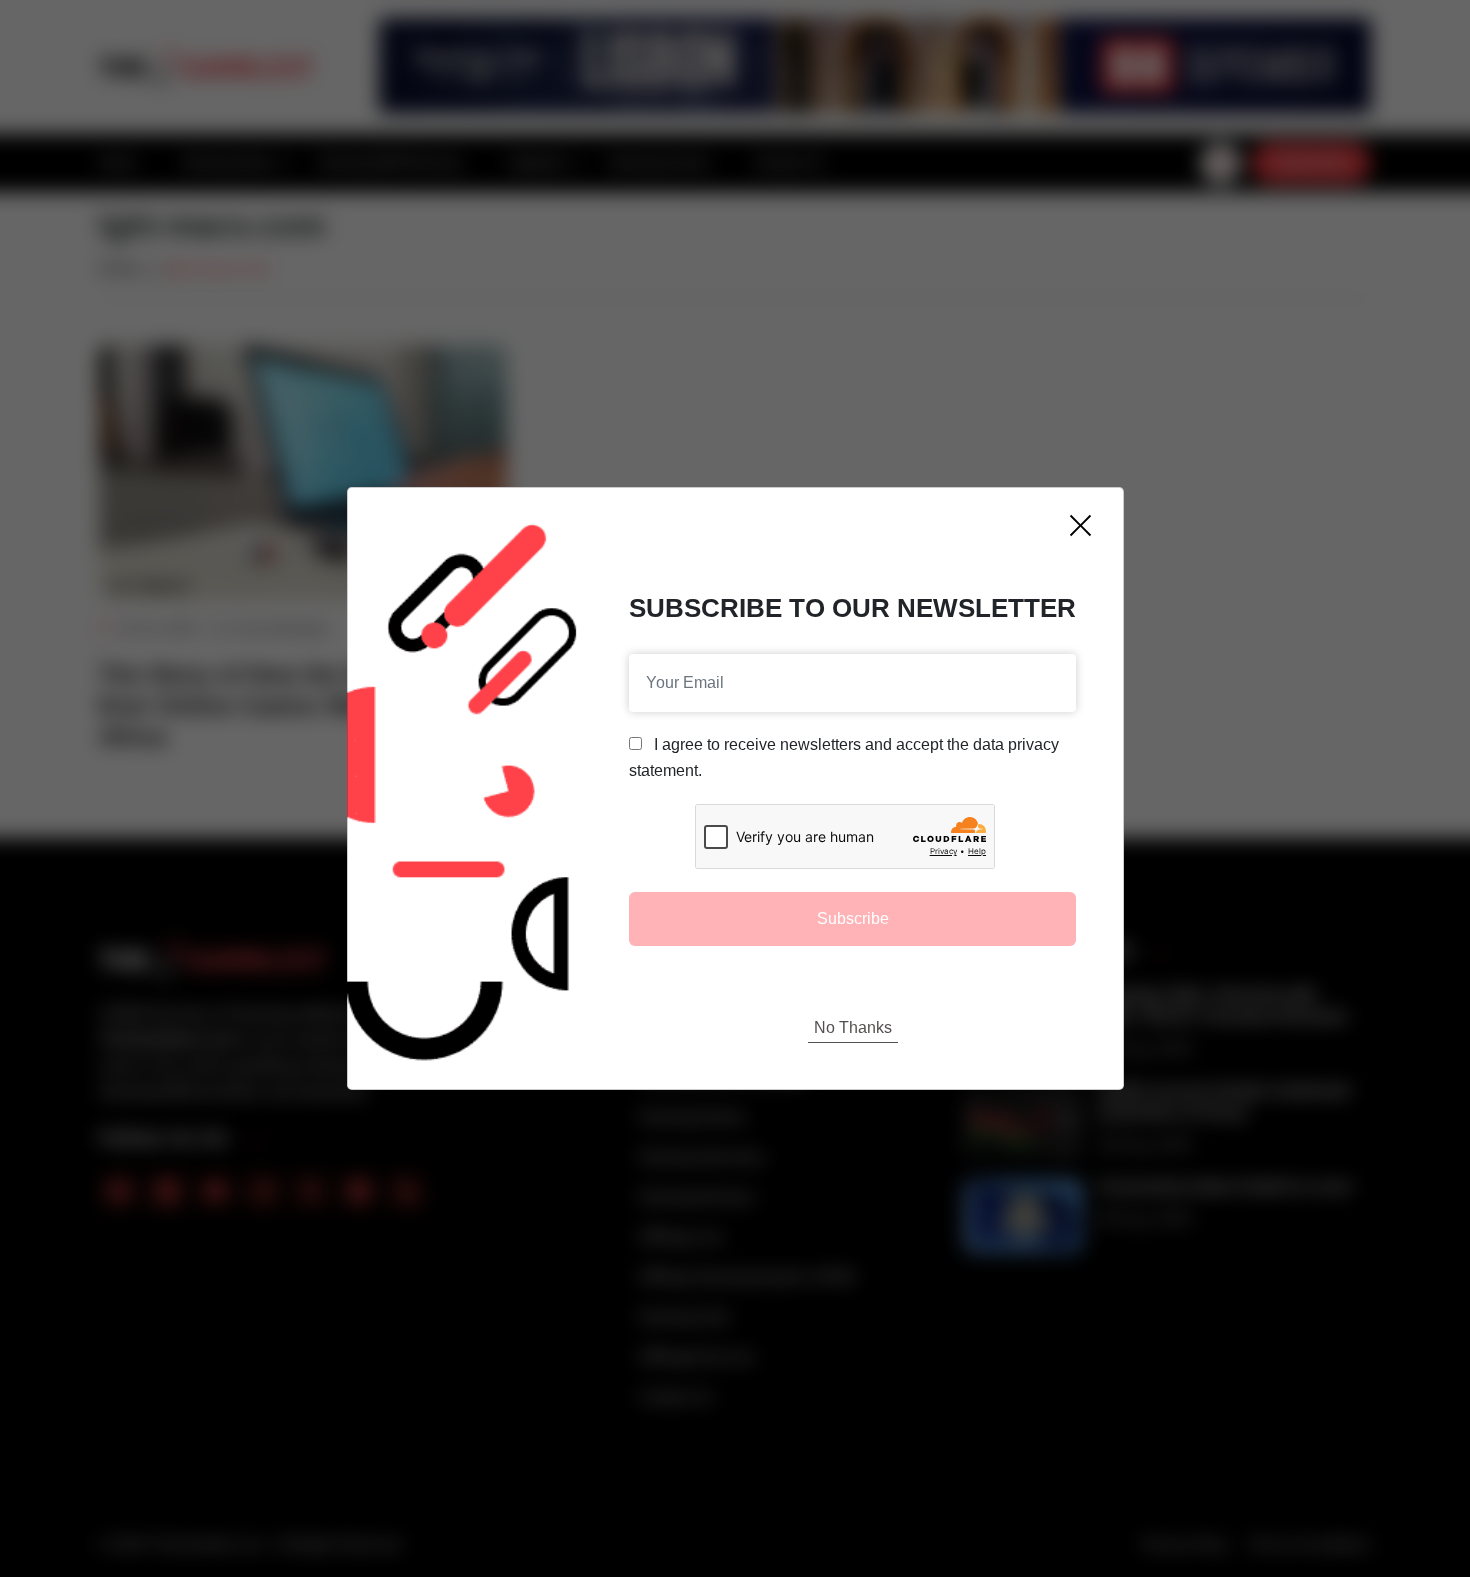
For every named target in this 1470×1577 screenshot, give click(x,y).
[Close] (1080, 525)
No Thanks (853, 1027)
